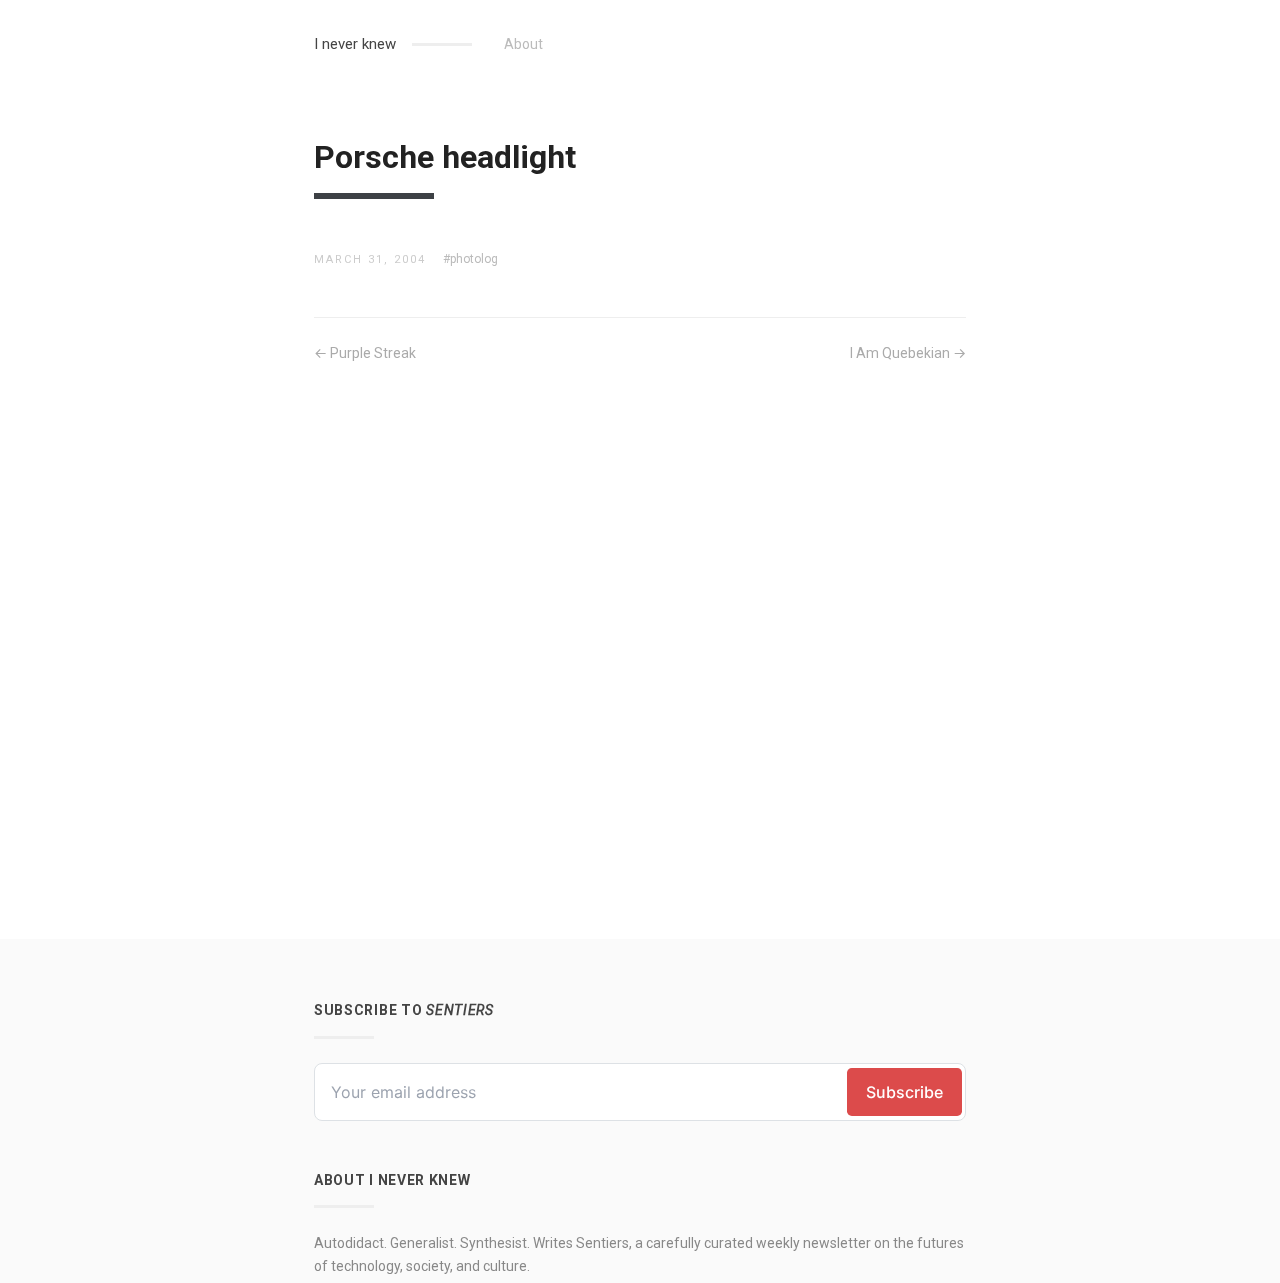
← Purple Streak (365, 353)
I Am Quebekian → (908, 353)
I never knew (355, 44)
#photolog (470, 259)
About (523, 44)
